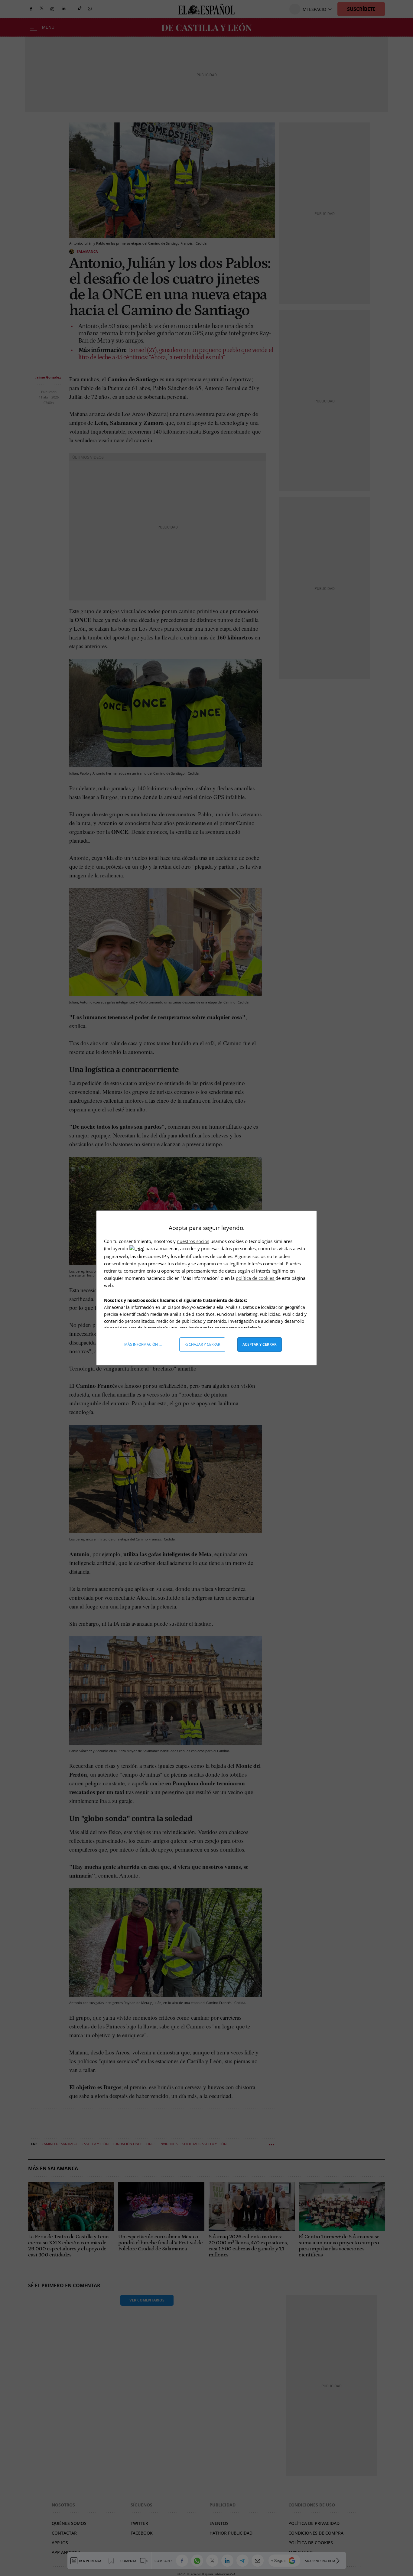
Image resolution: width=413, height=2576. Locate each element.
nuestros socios (193, 1241)
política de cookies (256, 1278)
